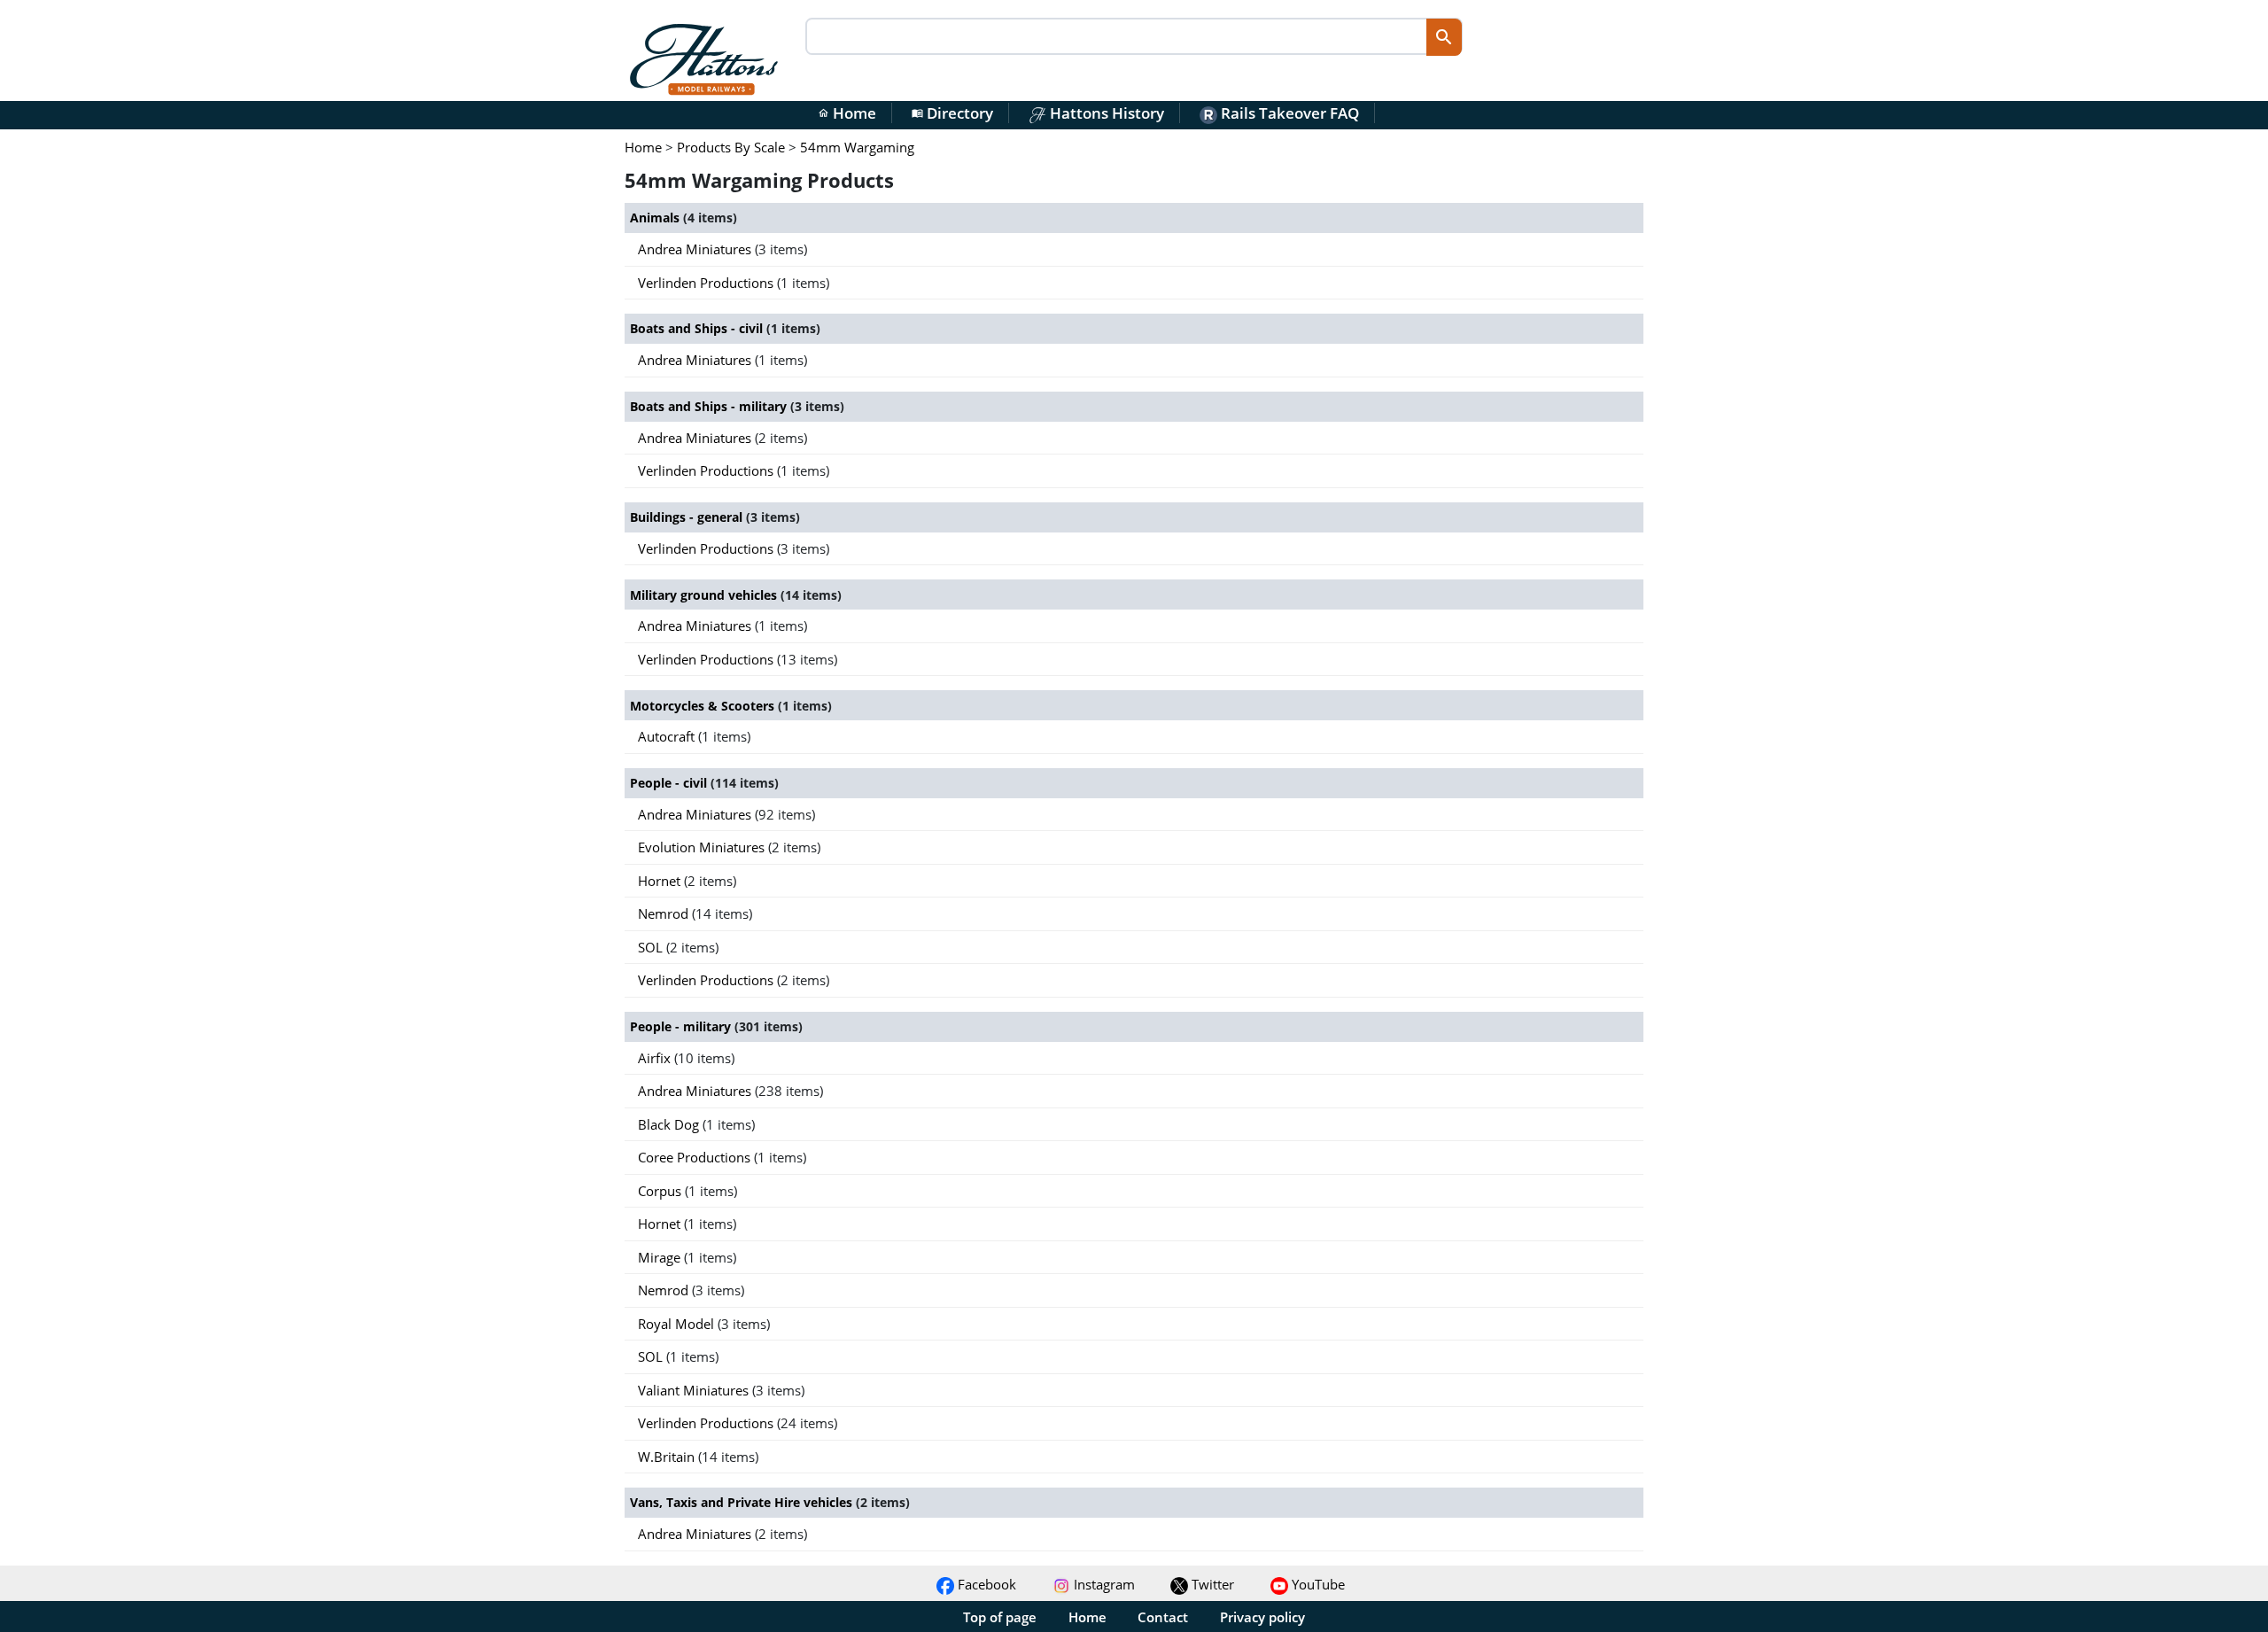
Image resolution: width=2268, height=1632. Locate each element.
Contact (1163, 1617)
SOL (652, 947)
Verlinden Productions (707, 283)
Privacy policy (1262, 1617)
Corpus (661, 1191)
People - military (682, 1026)
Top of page (1000, 1617)
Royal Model (678, 1324)
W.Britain (668, 1457)
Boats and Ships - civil (698, 328)
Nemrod (665, 913)
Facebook (985, 1584)
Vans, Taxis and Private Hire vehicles (743, 1502)
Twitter (1211, 1584)
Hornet (661, 881)
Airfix (656, 1058)
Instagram (1103, 1584)
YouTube (1317, 1584)
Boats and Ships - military (710, 406)
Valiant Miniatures (695, 1390)
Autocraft (668, 736)
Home (847, 113)
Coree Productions (696, 1157)
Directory (952, 113)
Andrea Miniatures (696, 249)
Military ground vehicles (705, 595)
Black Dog (670, 1124)
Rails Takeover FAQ (1288, 113)
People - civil (670, 783)
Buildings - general (688, 517)
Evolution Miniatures (703, 847)
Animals (656, 218)
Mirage (661, 1257)
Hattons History (1105, 113)
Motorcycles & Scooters (704, 706)
